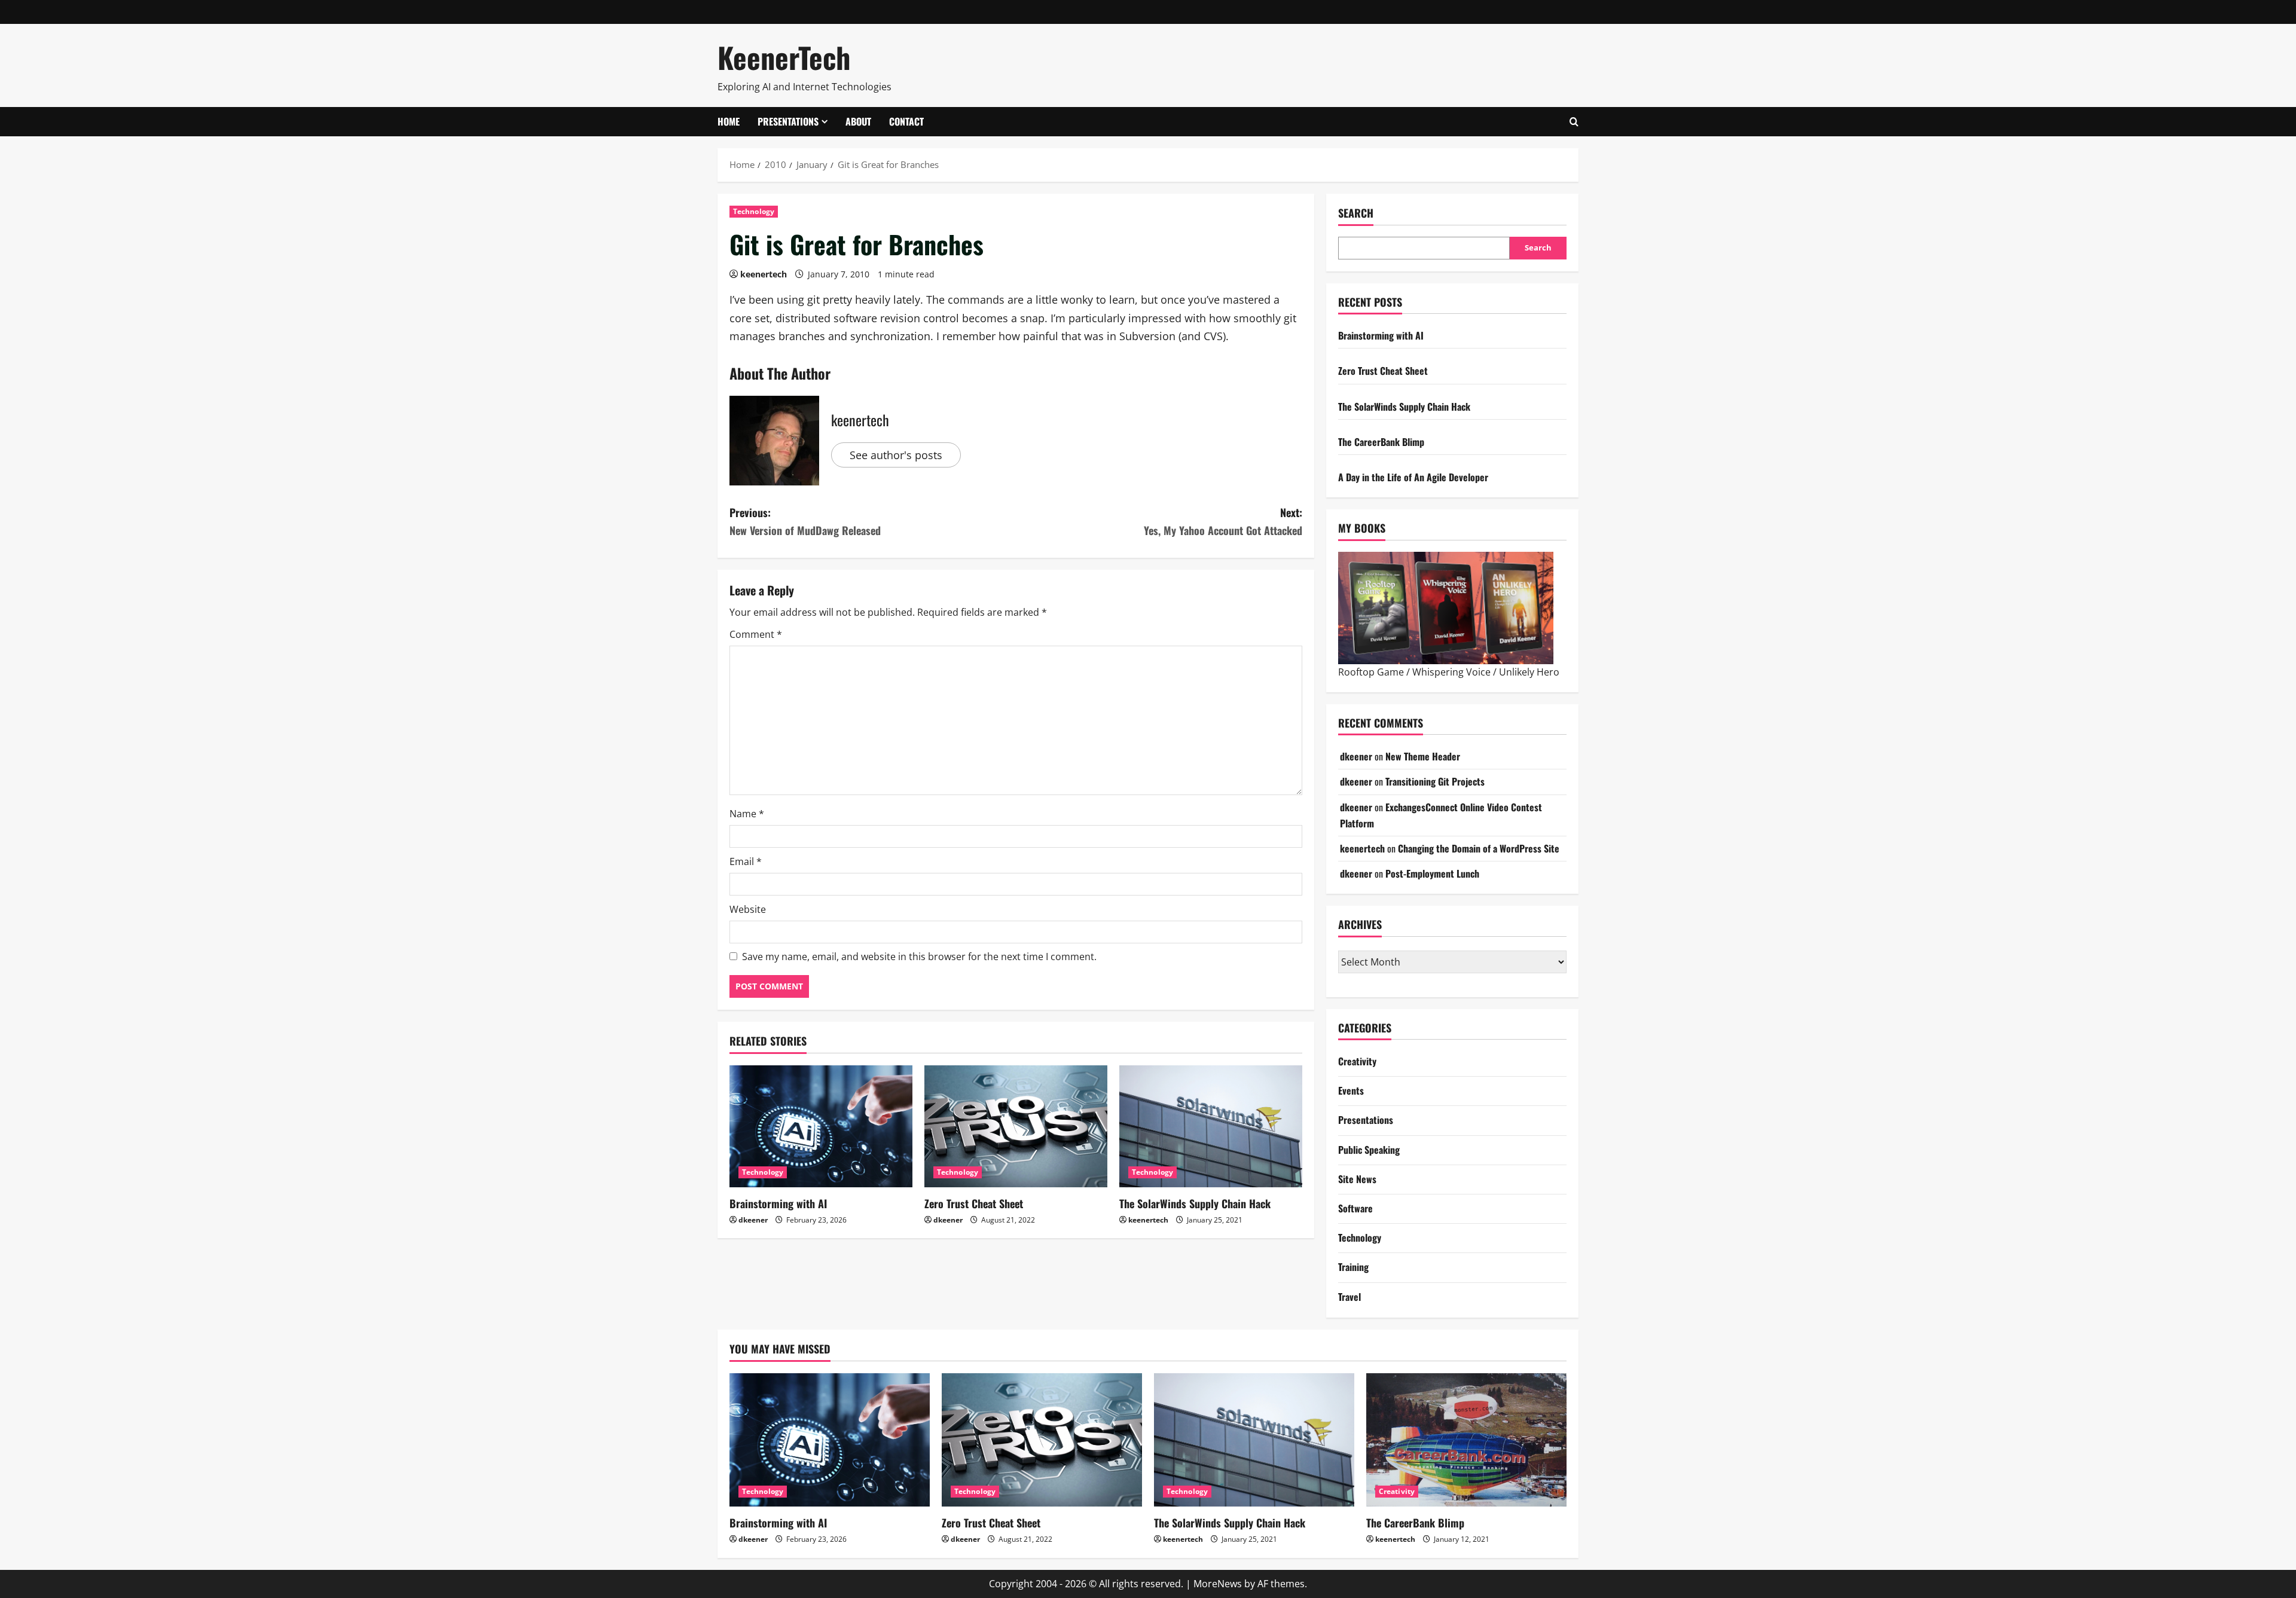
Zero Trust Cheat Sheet (974, 1203)
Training (1353, 1267)
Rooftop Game (1371, 672)
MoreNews (1218, 1584)
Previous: (805, 522)
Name (747, 814)
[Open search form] (1574, 122)
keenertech (764, 274)
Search (1356, 213)
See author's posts (896, 455)
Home (729, 121)
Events (1351, 1090)
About (858, 121)
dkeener (753, 1220)
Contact (906, 121)
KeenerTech (784, 57)
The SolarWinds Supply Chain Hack (1195, 1203)
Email (746, 861)
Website (748, 909)
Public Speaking (1369, 1150)
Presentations (788, 121)
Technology (754, 211)
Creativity (1357, 1061)
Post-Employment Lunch (1432, 873)
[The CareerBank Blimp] (1466, 1440)
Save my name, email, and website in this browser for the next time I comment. (919, 957)
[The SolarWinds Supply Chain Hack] (1211, 1126)
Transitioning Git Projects (1435, 781)
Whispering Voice (1451, 672)
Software (1355, 1208)
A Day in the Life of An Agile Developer (1413, 477)
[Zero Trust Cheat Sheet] (1016, 1126)
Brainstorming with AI (778, 1203)
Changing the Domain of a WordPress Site (1479, 848)
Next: (1223, 522)
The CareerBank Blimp (1381, 442)
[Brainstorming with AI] (821, 1126)
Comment (756, 634)
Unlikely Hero (1529, 672)
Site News (1357, 1179)
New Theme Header (1423, 756)
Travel (1349, 1297)
